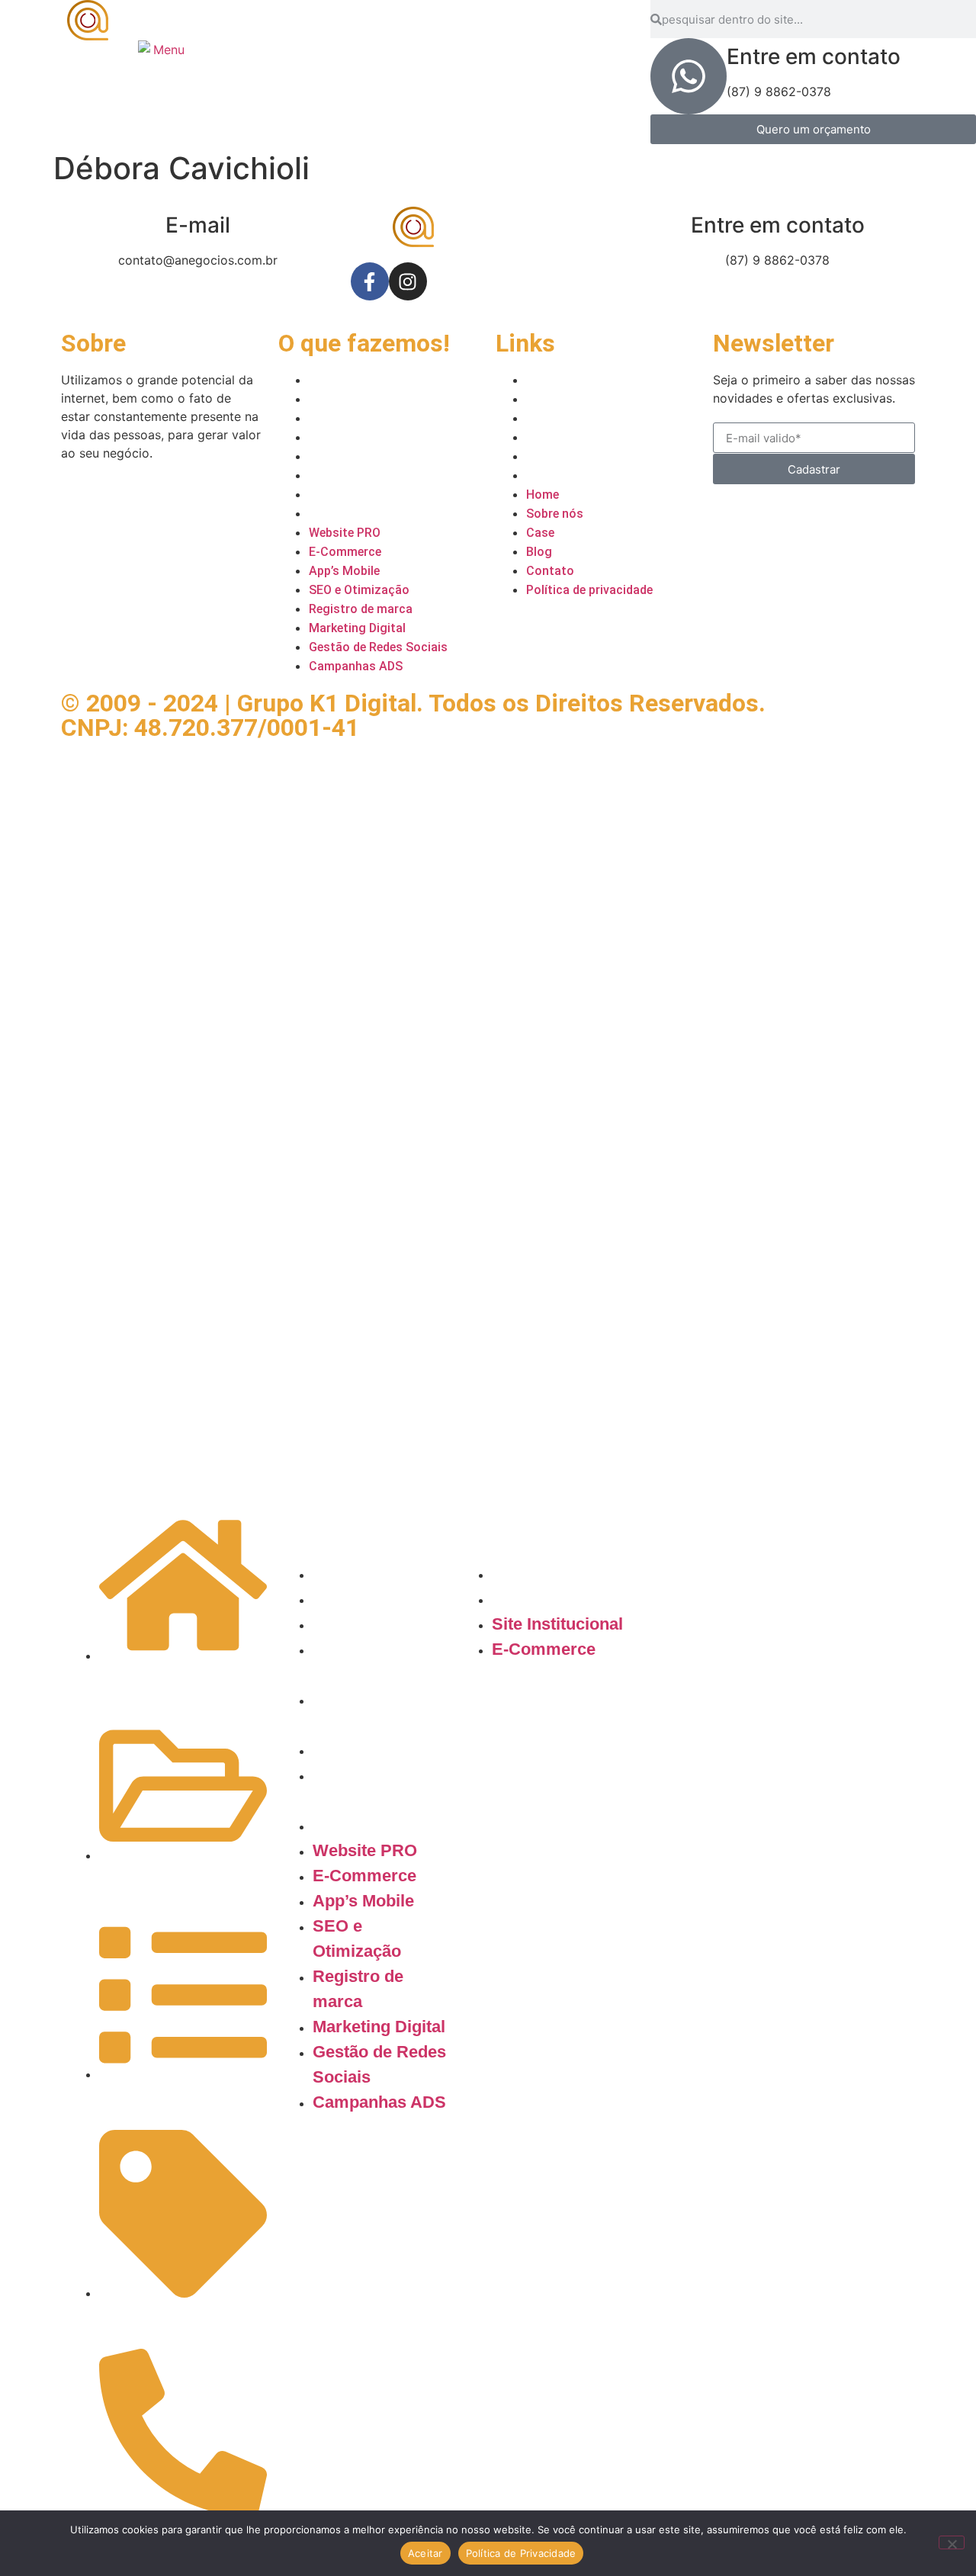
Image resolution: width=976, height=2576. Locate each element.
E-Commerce (346, 399)
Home (543, 380)
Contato (550, 456)
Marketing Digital (359, 475)
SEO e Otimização (361, 437)
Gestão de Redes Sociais (380, 495)
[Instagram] (408, 281)
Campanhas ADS (356, 514)
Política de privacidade (591, 475)
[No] (952, 2542)
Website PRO (346, 380)
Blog (539, 437)
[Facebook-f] (370, 281)
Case (541, 418)
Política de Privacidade (521, 2553)
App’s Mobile (345, 418)
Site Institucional (557, 1574)
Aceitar (425, 2553)
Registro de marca (362, 456)
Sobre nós (556, 399)
